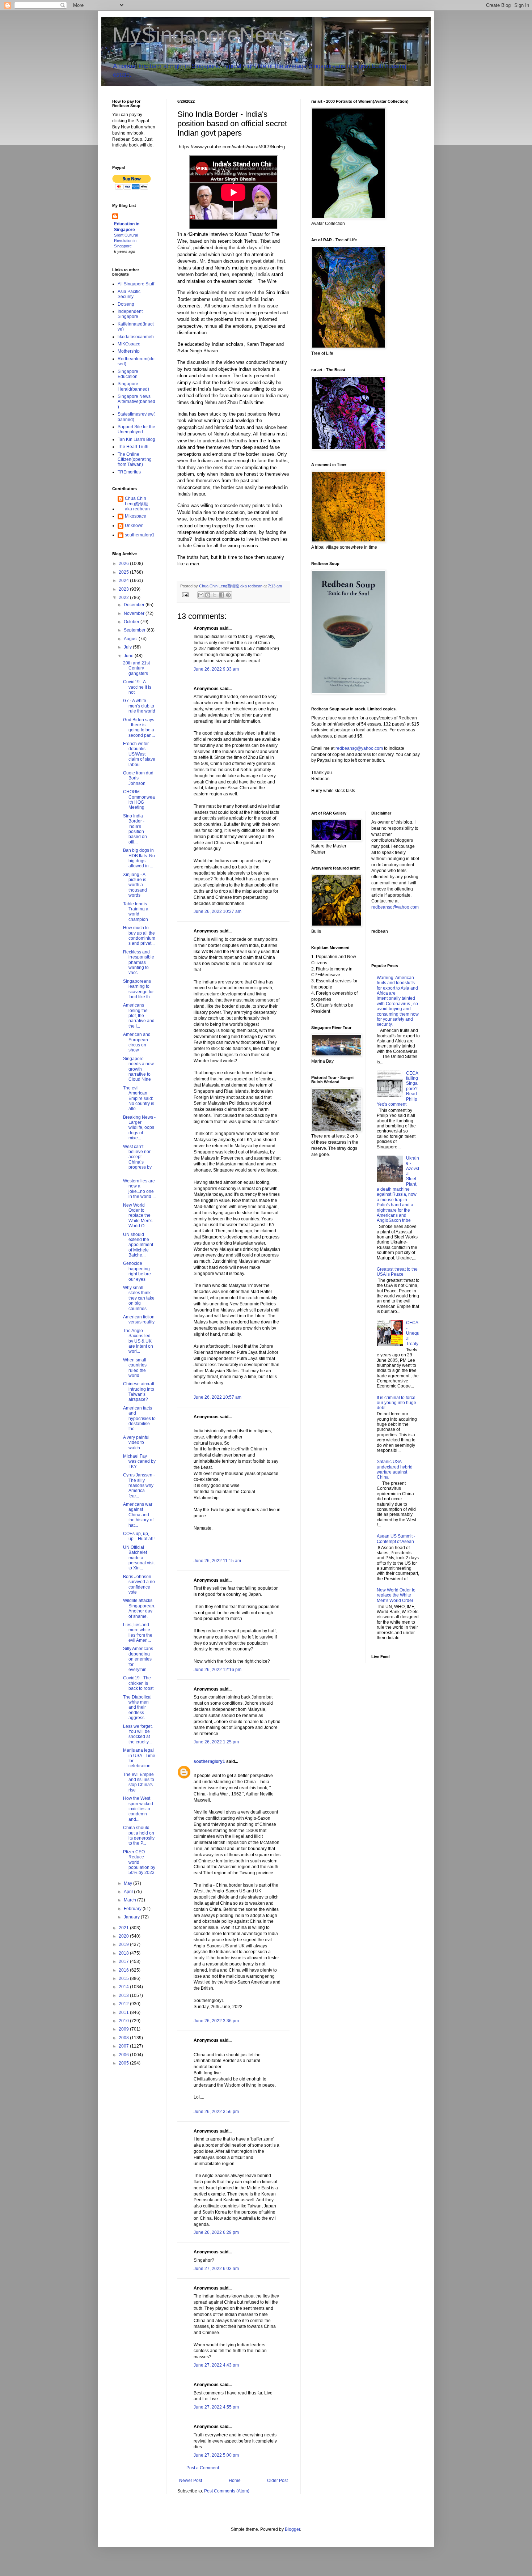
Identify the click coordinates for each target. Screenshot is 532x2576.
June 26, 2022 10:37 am (218, 911)
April (129, 1892)
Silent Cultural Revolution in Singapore (126, 241)
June (129, 656)
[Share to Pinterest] (228, 595)
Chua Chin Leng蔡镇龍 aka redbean (137, 504)
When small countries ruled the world (135, 1368)
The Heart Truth (133, 447)
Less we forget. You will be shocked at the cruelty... (138, 1734)
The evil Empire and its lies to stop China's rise (139, 1782)
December (135, 605)
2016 (124, 1970)
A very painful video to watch (136, 1443)
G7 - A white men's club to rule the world (139, 706)
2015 (124, 1978)
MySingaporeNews (203, 35)
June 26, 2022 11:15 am (217, 1561)
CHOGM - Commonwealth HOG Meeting (139, 800)
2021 (124, 1928)
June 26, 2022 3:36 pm (216, 2021)
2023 (124, 589)
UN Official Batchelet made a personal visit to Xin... (139, 1558)
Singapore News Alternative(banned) (136, 402)
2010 (124, 2021)
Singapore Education (128, 374)
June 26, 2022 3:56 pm (216, 2112)
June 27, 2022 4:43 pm (216, 2365)
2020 (124, 1936)
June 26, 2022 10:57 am (218, 1397)
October (132, 622)
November (135, 613)
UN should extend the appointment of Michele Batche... (138, 1245)
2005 (124, 2063)
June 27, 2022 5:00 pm (216, 2455)
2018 (124, 1953)
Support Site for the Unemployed (136, 429)
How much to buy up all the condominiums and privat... (139, 936)
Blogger (292, 2529)
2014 (124, 1987)
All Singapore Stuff (136, 284)
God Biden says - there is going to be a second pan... (139, 728)
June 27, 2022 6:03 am (216, 2269)
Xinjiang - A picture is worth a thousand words (135, 885)
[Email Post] (185, 595)
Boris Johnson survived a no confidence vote (139, 1584)
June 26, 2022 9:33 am (216, 669)
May (128, 1883)
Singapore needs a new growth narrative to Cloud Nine (138, 1069)
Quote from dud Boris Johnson (138, 778)
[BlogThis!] (208, 595)
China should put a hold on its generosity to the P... (139, 1835)
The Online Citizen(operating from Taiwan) (135, 460)
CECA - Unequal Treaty (413, 1333)
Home (235, 2481)
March (130, 1900)
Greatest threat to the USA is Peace (397, 1272)
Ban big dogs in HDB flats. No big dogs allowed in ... (139, 858)
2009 (124, 2029)
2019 (124, 1944)
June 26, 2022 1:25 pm (216, 1742)
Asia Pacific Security (129, 294)
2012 (124, 2004)
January (132, 1917)
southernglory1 (209, 1761)
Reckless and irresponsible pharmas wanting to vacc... (139, 962)
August (131, 639)
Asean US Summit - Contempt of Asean (396, 1539)
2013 (124, 1995)
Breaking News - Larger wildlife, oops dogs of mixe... (139, 1128)
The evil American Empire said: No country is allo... (139, 1098)
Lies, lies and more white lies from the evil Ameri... (138, 1633)
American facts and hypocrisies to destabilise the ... (139, 1419)
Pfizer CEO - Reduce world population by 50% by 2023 (139, 1862)
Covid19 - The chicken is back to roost (138, 1683)
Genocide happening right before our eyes (137, 1271)
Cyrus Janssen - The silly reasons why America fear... (139, 1485)
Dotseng (126, 304)
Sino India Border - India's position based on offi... (135, 829)
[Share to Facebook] (221, 595)
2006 (124, 2055)
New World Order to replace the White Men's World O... (138, 1216)
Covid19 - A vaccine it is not (137, 687)
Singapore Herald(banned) (133, 386)
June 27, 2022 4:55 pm (216, 2407)
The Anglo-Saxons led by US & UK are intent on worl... (138, 1341)
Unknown (134, 526)
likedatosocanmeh (136, 337)
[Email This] (201, 595)
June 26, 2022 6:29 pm (216, 2232)
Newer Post (191, 2481)
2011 (124, 2012)
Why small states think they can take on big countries (139, 1298)
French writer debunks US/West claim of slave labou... (139, 754)
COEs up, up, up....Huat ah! (139, 1536)
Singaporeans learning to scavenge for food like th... (138, 989)
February (133, 1909)
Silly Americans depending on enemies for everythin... (138, 1659)
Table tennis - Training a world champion (136, 912)
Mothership (129, 351)
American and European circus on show (137, 1042)
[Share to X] (215, 595)
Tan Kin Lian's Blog (136, 439)
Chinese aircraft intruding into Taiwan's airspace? (139, 1392)
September (135, 630)
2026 (124, 564)
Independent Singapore (130, 314)
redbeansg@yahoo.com (359, 748)
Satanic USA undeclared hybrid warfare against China (395, 1469)
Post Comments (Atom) (227, 2491)
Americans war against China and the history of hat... (138, 1515)
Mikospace (136, 516)
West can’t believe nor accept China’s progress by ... (137, 1160)
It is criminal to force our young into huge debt (396, 1403)
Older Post (277, 2481)
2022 (124, 598)
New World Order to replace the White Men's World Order (396, 1595)
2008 (124, 2038)
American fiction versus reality (139, 1319)
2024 (124, 581)
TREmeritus (129, 472)
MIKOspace (129, 344)
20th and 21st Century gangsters (136, 668)
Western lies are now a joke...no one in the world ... (139, 1189)
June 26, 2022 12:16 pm (218, 1670)
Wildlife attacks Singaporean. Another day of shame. (139, 1608)
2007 (124, 2046)
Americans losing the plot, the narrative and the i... (139, 1016)
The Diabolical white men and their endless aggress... (137, 1708)
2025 (124, 572)
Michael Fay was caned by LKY (139, 1461)
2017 (124, 1961)
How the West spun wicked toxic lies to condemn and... (138, 1809)
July (128, 647)
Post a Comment (203, 2468)
